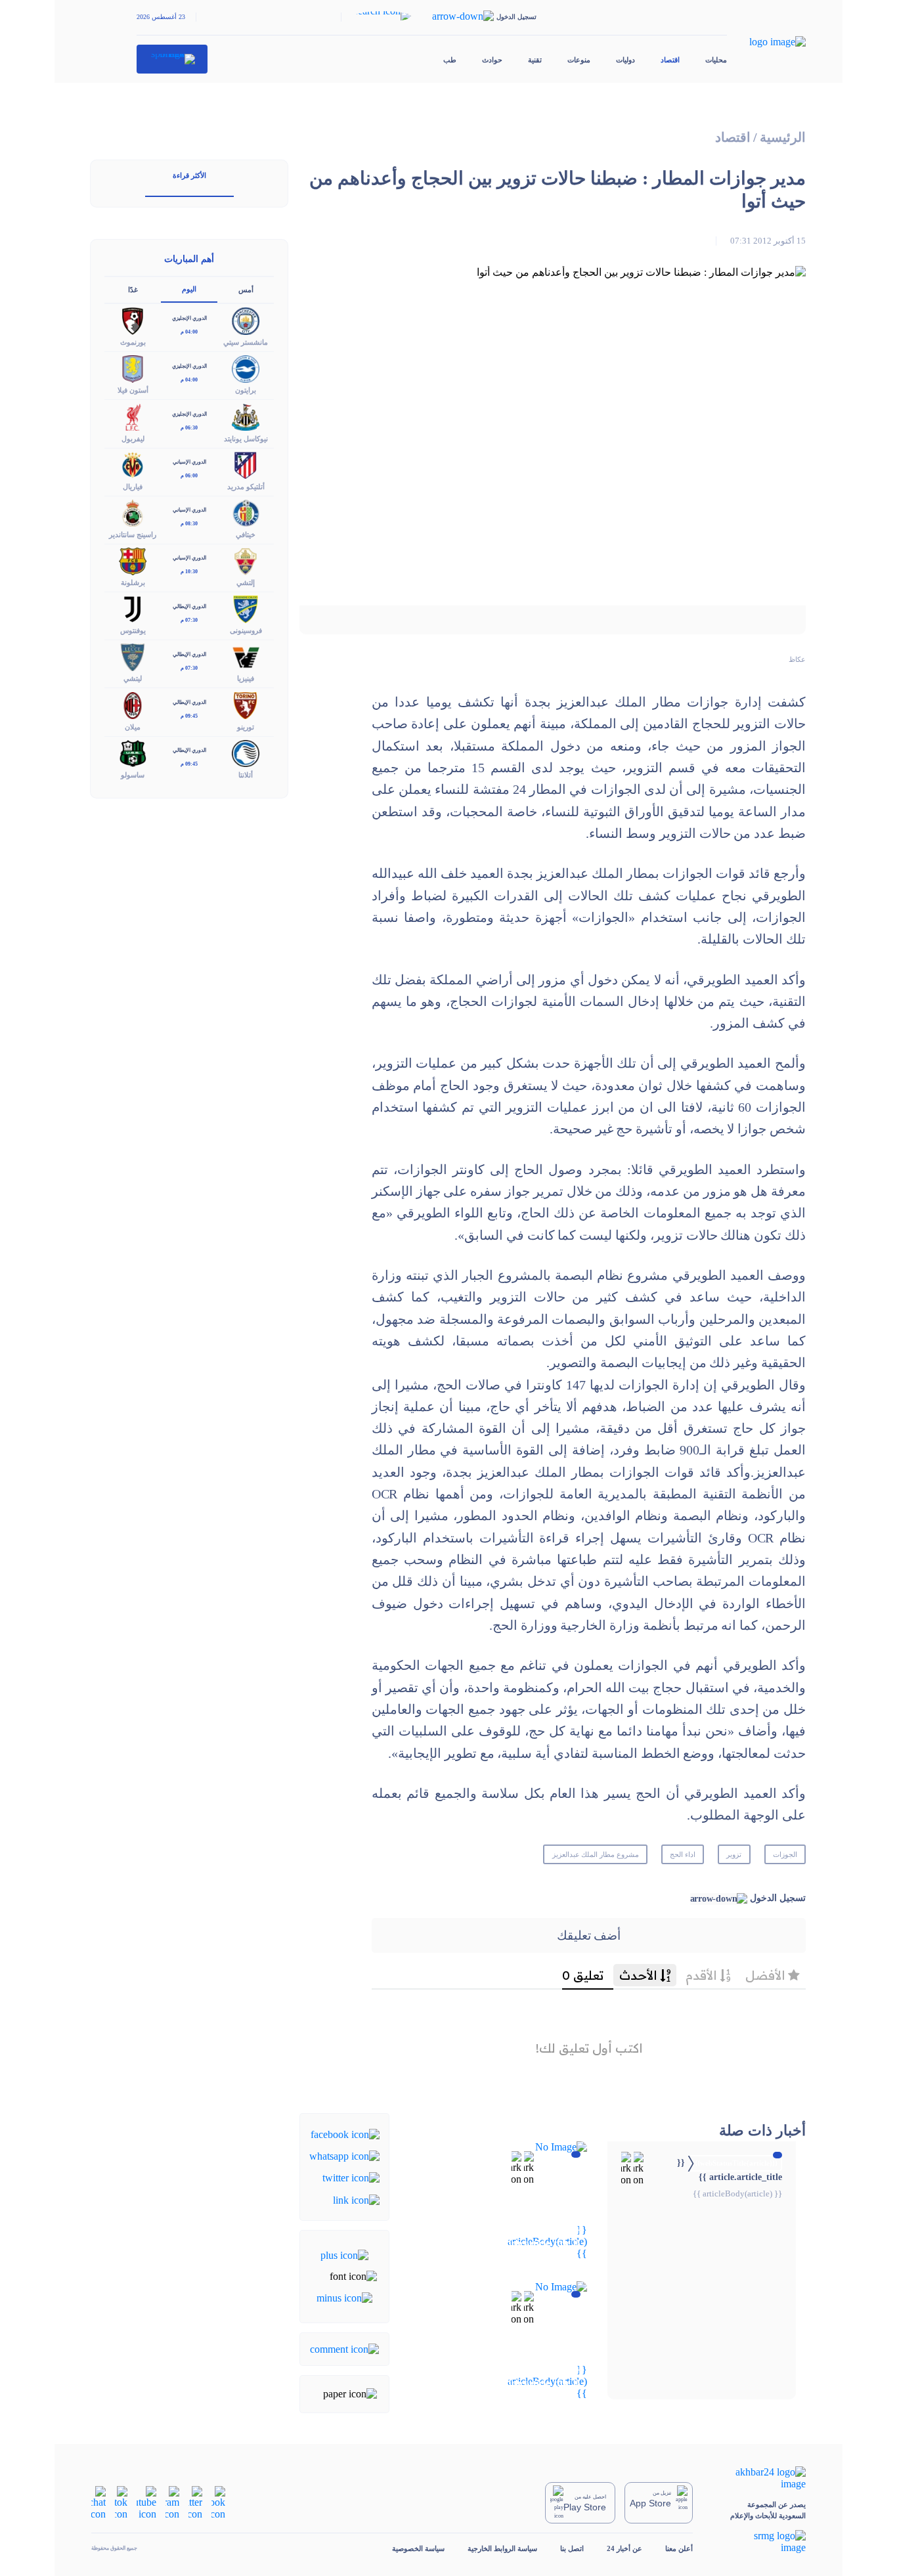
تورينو (246, 727)
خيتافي (246, 535)
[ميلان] (133, 704)
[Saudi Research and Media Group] (761, 2542)
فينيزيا (246, 678)
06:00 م (189, 476)
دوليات (625, 60)
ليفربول (133, 439)
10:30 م (189, 572)
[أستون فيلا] (133, 368)
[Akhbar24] (761, 2478)
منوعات (579, 60)
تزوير (734, 1854)
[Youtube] (146, 2501)
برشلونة (133, 582)
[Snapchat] (98, 2501)
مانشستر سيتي (246, 342)
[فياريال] (133, 464)
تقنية (535, 60)
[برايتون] (246, 368)
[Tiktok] (121, 2501)
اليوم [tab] (189, 289)
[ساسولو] (133, 752)
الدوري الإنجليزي (189, 318)
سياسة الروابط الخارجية (502, 2548)
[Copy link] (356, 2199)
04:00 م (189, 332)
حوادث (492, 60)
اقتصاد (670, 60)
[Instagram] (172, 2501)
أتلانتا (246, 775)
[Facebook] (345, 2133)
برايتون (246, 390)
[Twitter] (351, 2177)
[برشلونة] (133, 560)
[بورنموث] (133, 320)
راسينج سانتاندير (133, 535)
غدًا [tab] (133, 290)
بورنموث (133, 342)
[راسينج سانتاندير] (133, 512)
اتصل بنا (572, 2548)
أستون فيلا (133, 390)
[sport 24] (172, 59)
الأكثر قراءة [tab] (189, 175)
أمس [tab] (246, 290)
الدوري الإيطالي (189, 606)
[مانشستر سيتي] (246, 320)
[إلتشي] (246, 560)
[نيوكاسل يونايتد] (246, 416)
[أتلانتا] (246, 752)
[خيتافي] (246, 512)
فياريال (133, 487)
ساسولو (133, 775)
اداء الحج (683, 1854)
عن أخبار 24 (624, 2548)
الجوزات (785, 1854)
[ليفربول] (133, 416)
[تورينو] (246, 704)
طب (450, 60)
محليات (716, 60)
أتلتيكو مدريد (246, 487)
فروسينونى (246, 630)
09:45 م (189, 716)
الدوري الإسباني (189, 462)
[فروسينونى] (246, 608)
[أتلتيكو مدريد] (246, 464)
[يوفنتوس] (133, 608)
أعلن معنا (679, 2548)
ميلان (133, 727)
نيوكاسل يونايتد (246, 439)
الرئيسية (783, 138)
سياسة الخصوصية (418, 2548)
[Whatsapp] (344, 2155)
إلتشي (246, 582)
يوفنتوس (133, 630)
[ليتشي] (133, 656)
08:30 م (189, 524)
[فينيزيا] (246, 656)
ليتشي (133, 678)
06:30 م (189, 428)
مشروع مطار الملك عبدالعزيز (596, 1854)
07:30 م (189, 620)
